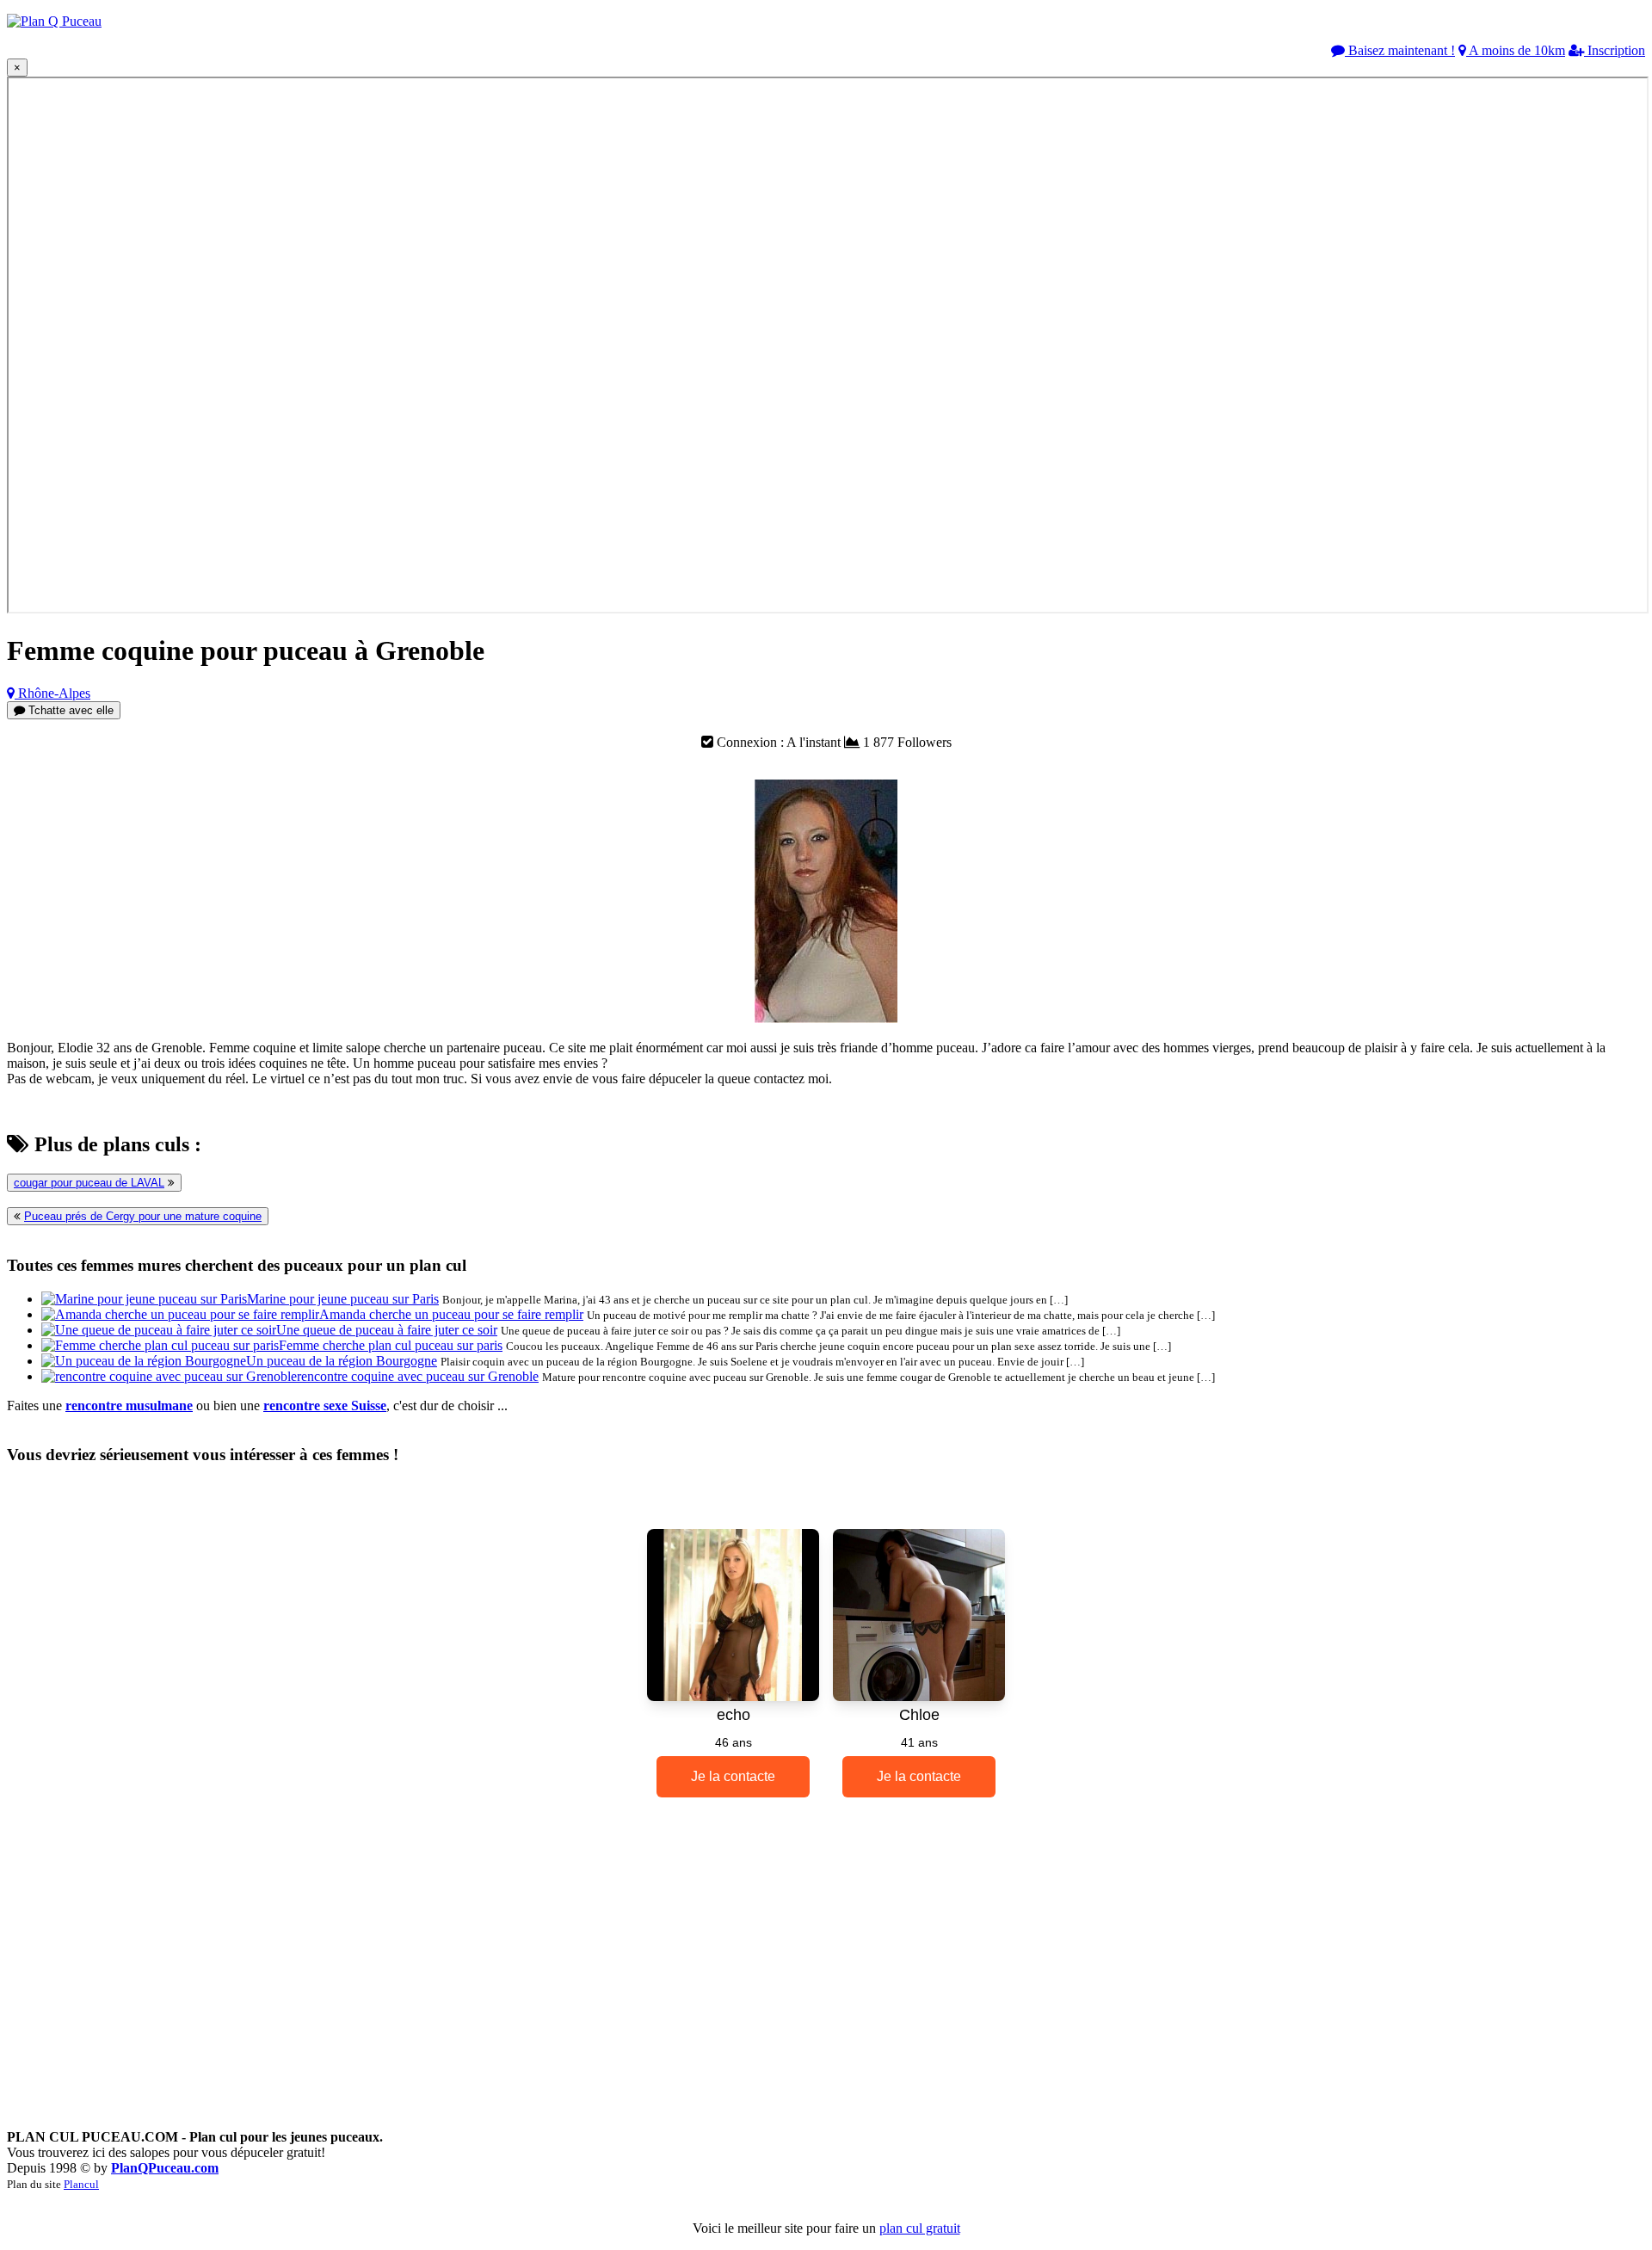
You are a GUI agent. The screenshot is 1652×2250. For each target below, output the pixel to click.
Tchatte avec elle (69, 710)
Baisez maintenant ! (1400, 50)
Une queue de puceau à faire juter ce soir (387, 1330)
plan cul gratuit (920, 2228)
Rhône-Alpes (52, 693)
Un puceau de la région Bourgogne (342, 1361)
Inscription (1615, 50)
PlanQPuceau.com (165, 2168)
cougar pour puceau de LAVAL (89, 1183)
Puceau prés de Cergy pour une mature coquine (143, 1216)
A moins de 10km (1516, 50)
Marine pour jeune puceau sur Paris (343, 1299)
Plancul (81, 2184)
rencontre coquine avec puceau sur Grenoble (418, 1376)
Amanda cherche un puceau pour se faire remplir (451, 1314)
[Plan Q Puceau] (54, 21)
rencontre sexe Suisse (325, 1405)
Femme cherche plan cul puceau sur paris (391, 1345)
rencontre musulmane (129, 1405)
